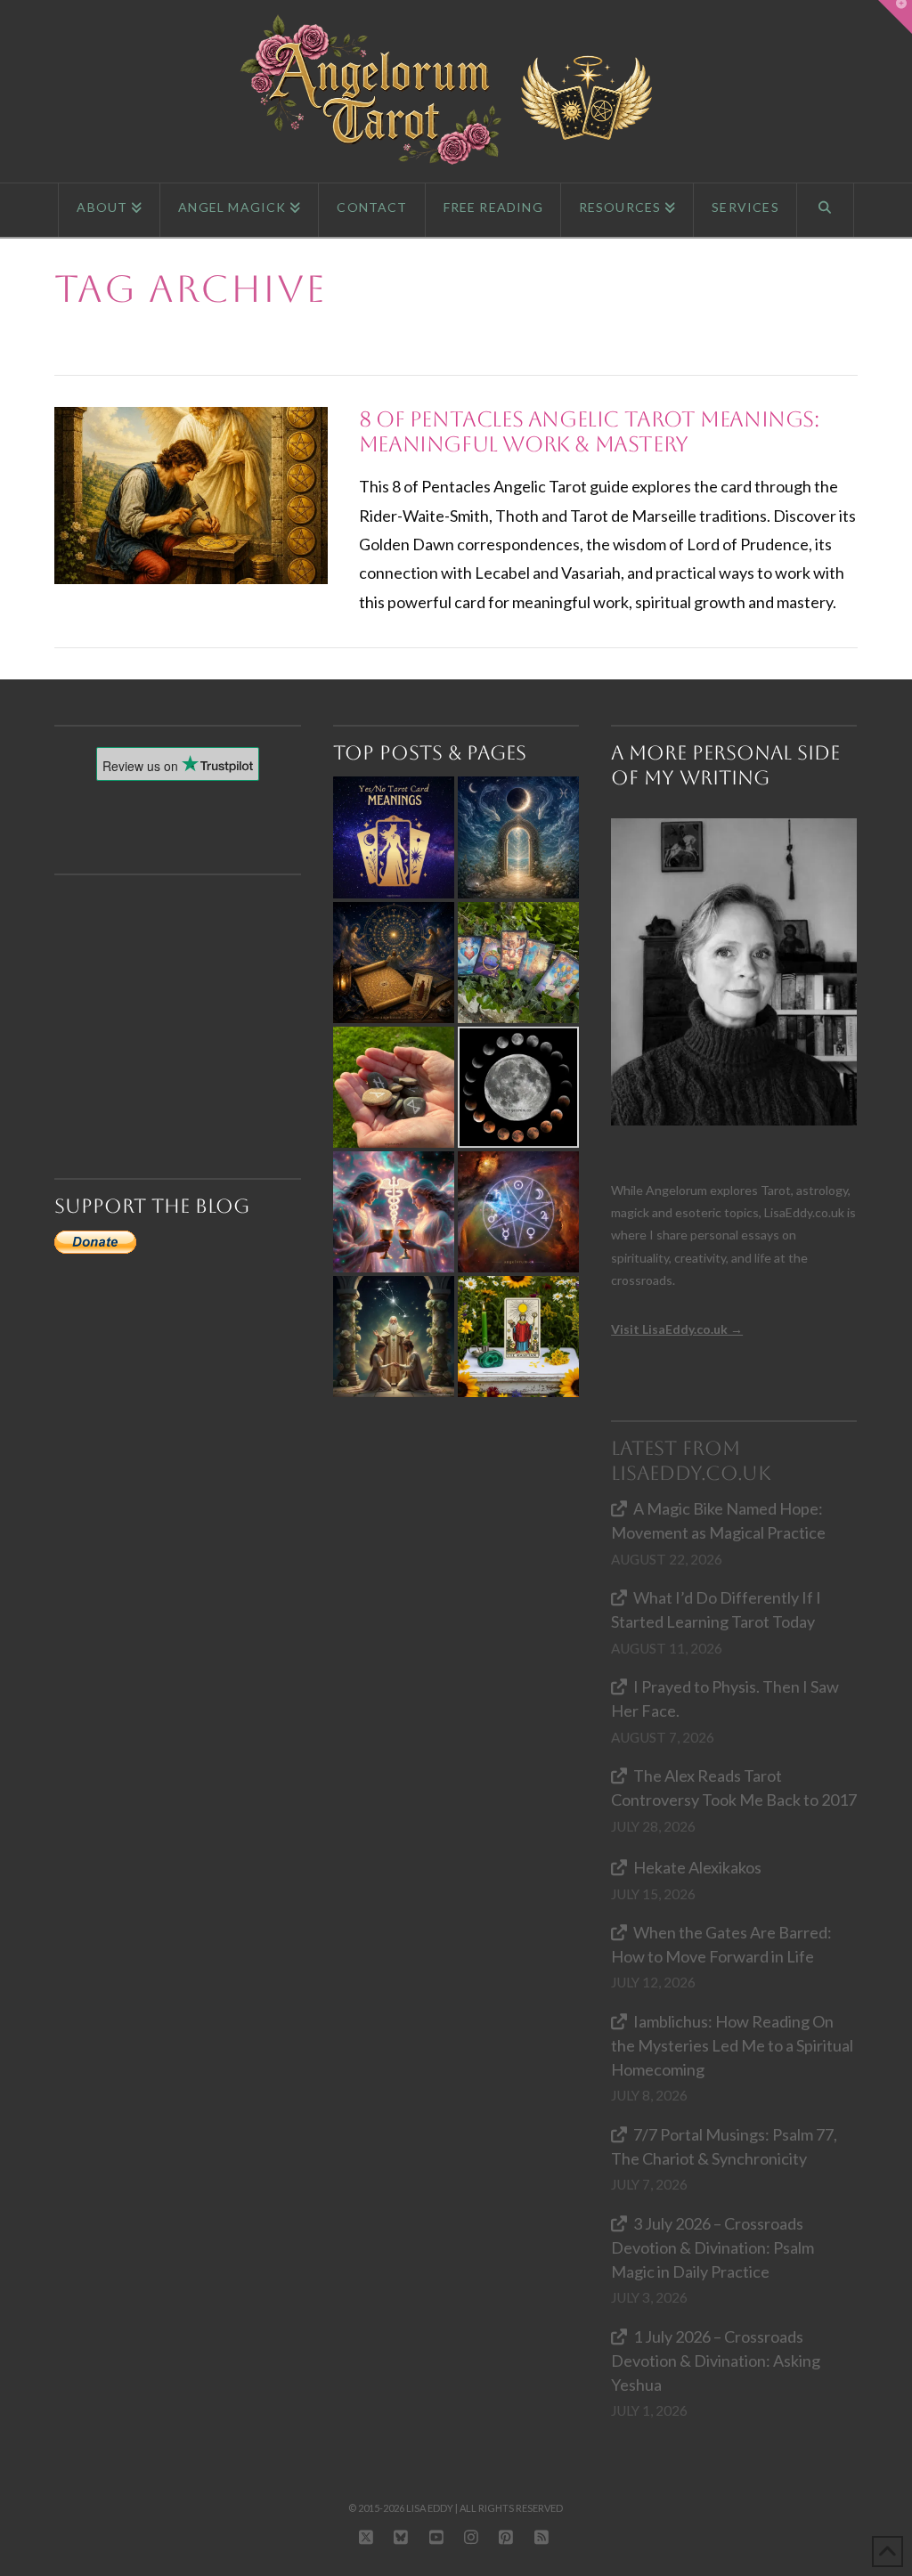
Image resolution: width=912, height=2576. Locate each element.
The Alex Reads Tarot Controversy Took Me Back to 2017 (734, 1788)
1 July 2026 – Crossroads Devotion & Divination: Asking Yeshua (716, 2361)
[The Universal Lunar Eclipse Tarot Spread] (518, 1087)
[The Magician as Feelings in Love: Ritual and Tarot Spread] (518, 1337)
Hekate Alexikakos (697, 1867)
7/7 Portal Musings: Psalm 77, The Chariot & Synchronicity (724, 2146)
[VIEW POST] (191, 496)
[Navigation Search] (826, 210)
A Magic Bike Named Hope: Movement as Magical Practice (718, 1520)
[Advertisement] (185, 995)
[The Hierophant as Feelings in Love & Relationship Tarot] (394, 1337)
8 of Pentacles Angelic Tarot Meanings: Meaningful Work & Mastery (589, 432)
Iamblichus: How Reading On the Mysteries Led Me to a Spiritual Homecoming (732, 2045)
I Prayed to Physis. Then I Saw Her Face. (725, 1698)
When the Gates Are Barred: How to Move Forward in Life (721, 1944)
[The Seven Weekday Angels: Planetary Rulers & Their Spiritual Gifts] (518, 1212)
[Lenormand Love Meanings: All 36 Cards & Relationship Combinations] (518, 963)
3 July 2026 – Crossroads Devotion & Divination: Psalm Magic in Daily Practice (712, 2247)
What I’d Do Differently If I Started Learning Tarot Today (716, 1609)
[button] (895, 17)
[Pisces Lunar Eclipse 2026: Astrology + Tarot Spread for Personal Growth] (518, 837)
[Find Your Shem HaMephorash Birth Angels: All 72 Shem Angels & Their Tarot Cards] (394, 963)
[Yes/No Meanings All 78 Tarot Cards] (394, 837)
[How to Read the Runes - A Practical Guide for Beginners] (394, 1087)
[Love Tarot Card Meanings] (394, 1212)
